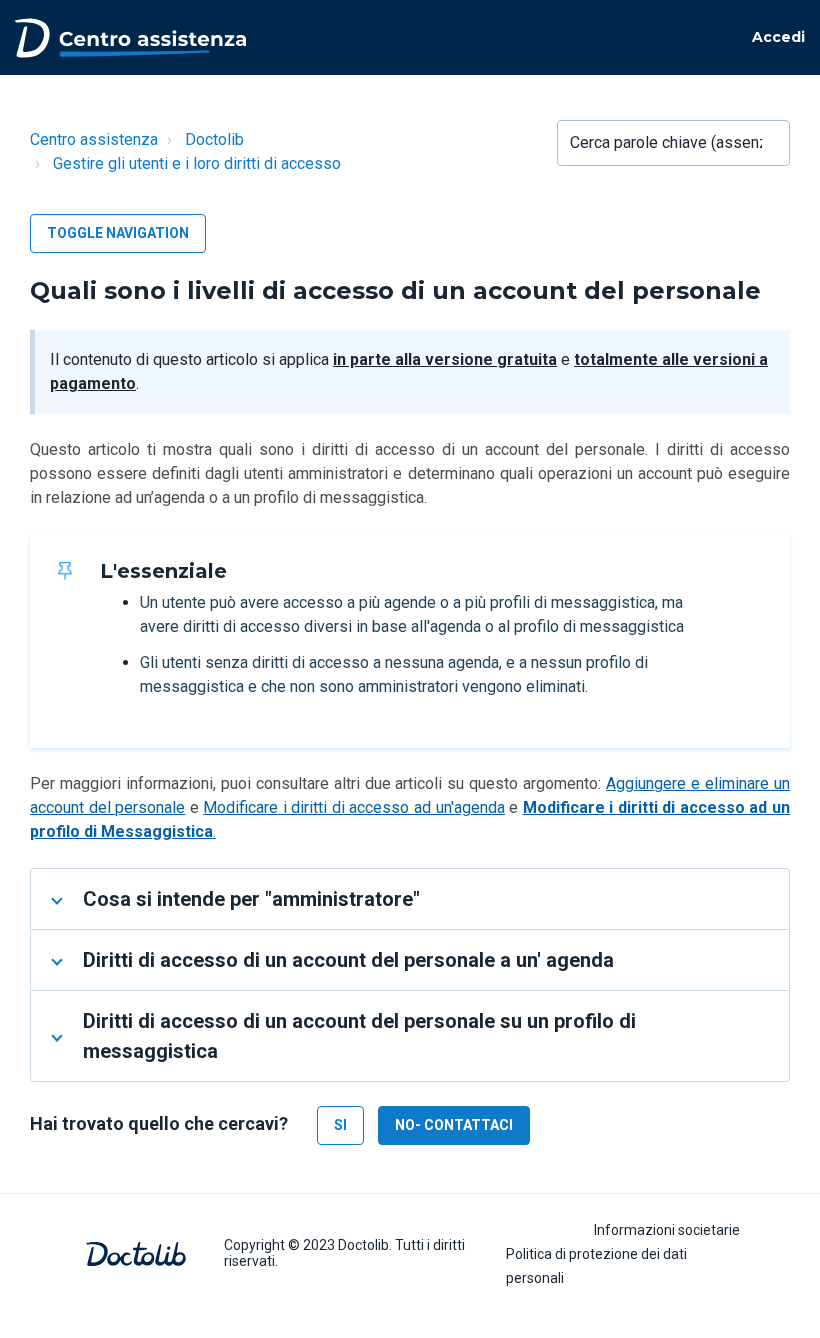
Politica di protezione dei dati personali (596, 1266)
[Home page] (130, 36)
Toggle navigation (118, 233)
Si (340, 1125)
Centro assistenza (94, 139)
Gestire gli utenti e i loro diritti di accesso (197, 163)
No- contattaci (454, 1125)
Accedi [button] (778, 37)
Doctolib (214, 139)
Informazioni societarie (667, 1230)
